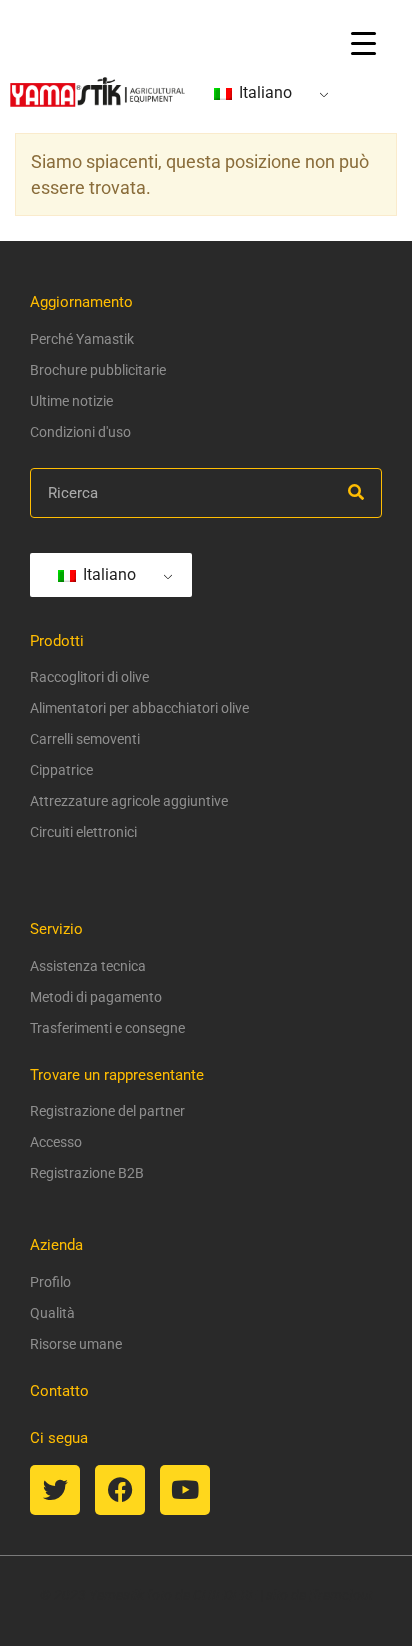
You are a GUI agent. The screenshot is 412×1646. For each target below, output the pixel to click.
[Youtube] (185, 1490)
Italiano (263, 92)
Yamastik (116, 1595)
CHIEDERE (225, 1595)
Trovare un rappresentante (117, 1075)
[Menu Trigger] (363, 42)
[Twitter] (55, 1490)
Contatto (59, 1391)
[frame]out (340, 1595)
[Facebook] (120, 1490)
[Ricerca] (356, 493)
